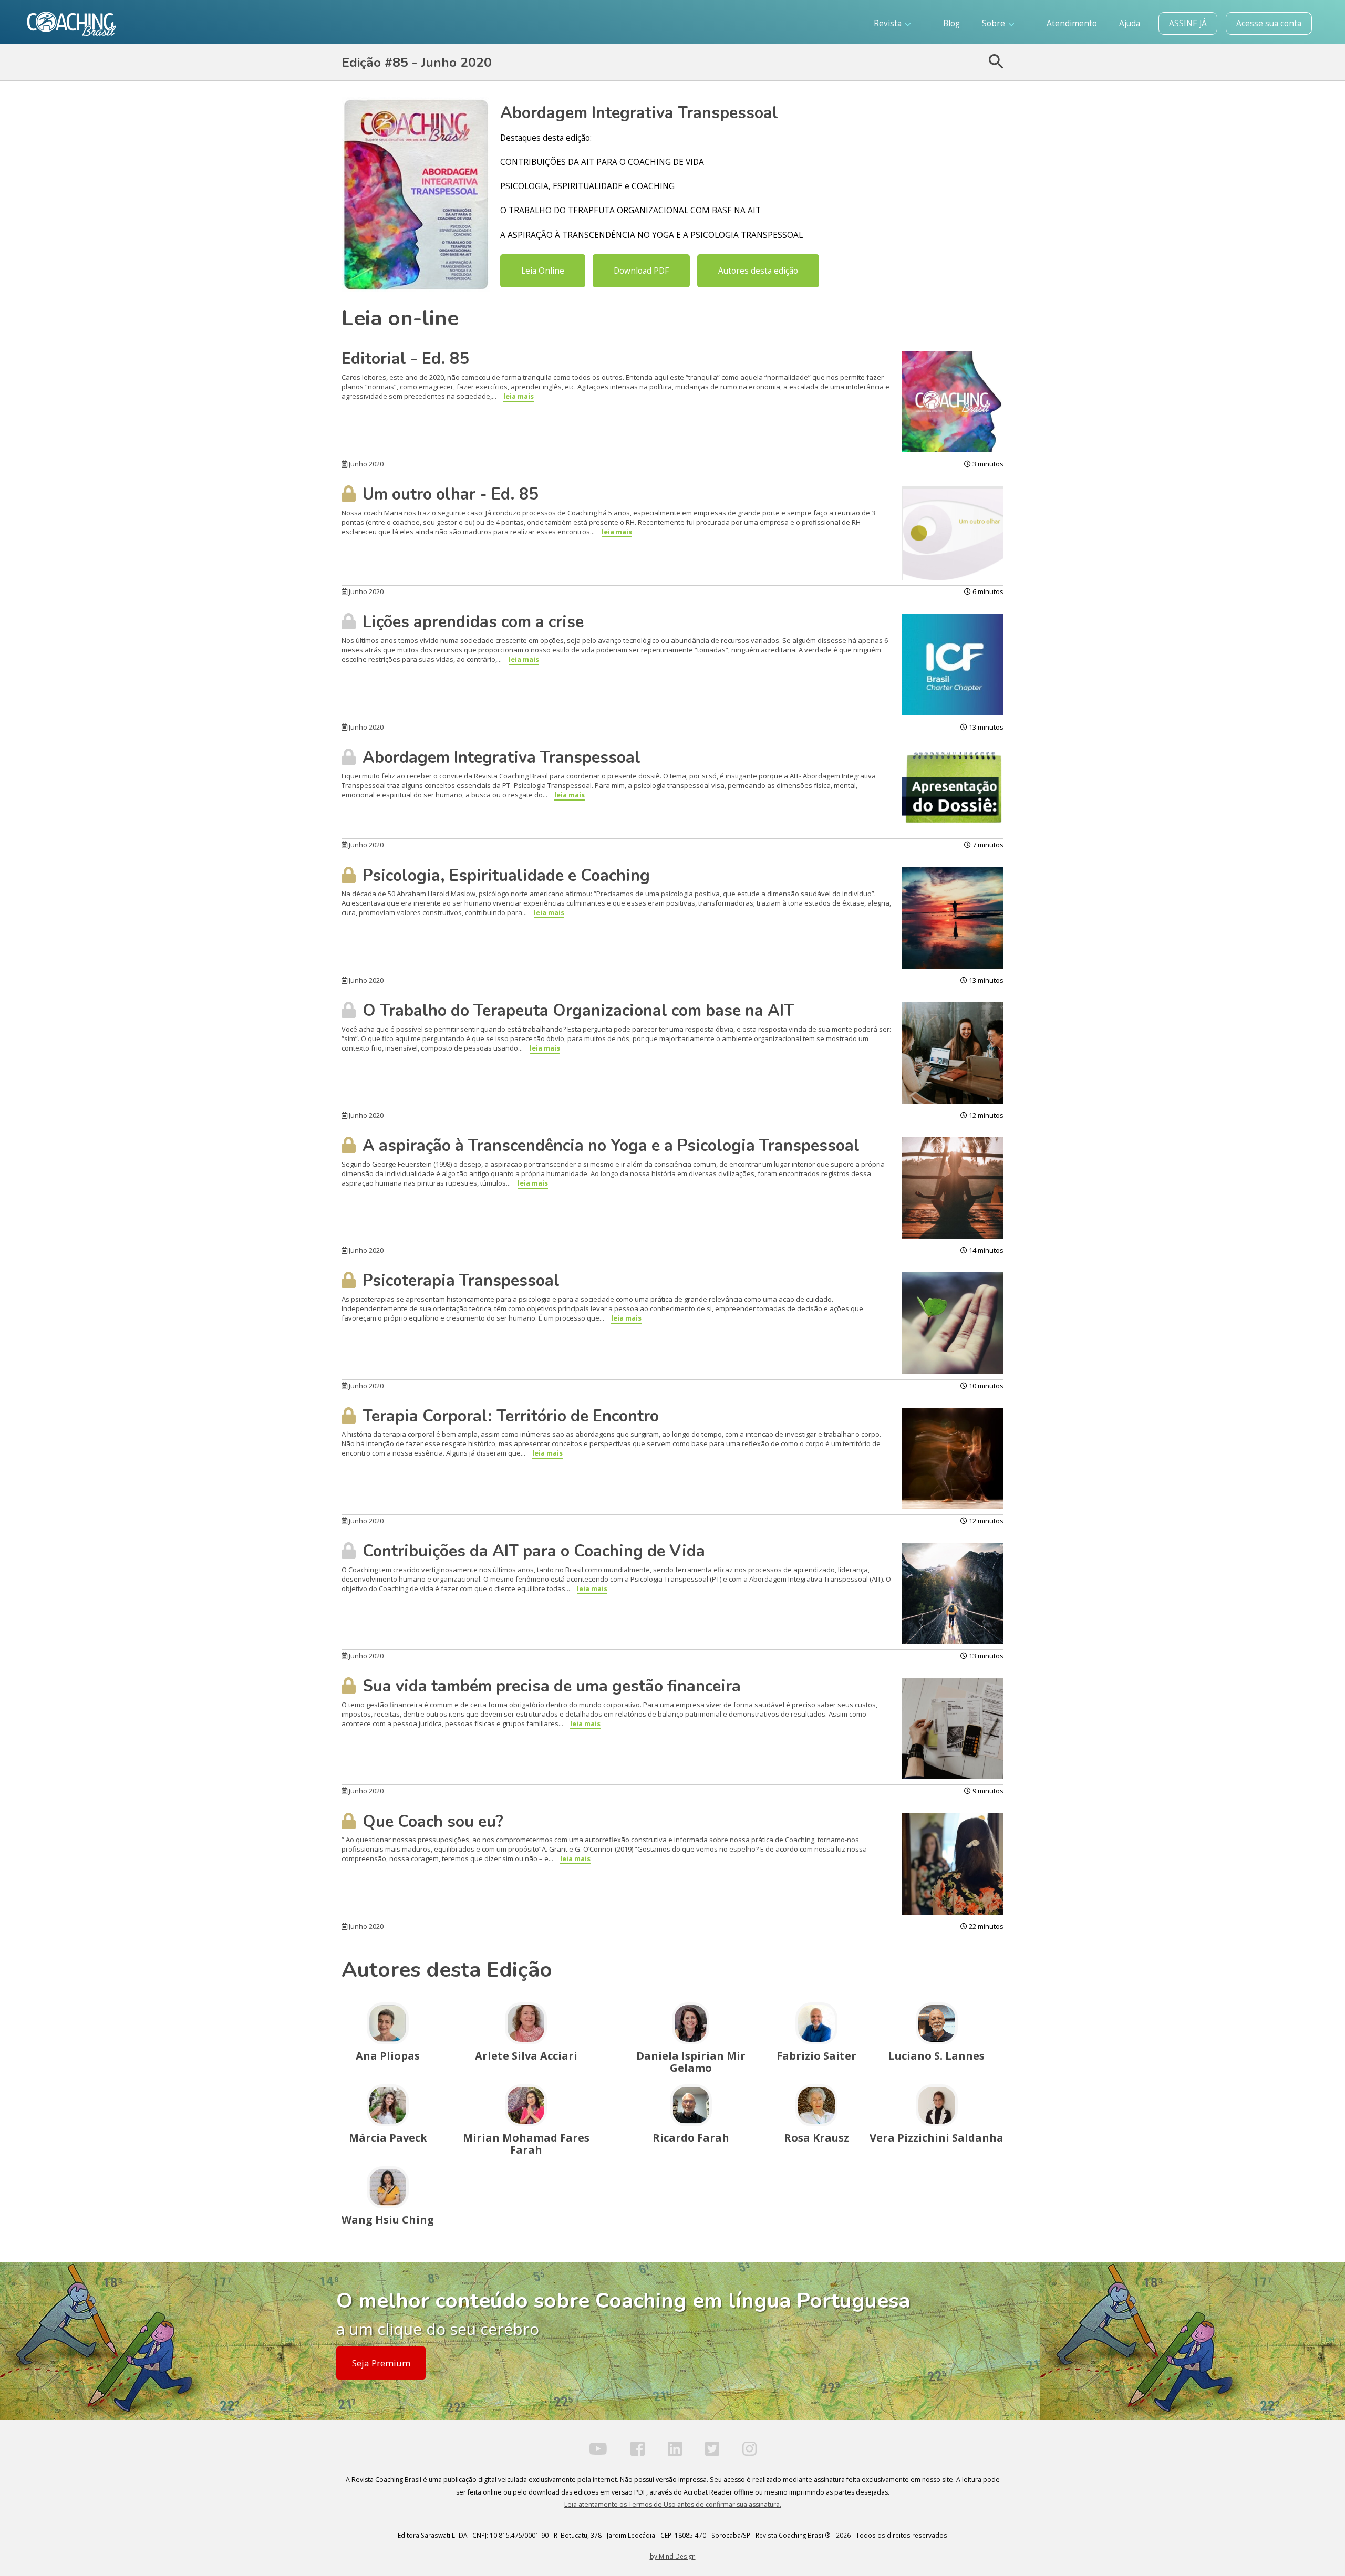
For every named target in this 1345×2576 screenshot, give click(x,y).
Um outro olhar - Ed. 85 (448, 494)
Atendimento (1072, 23)
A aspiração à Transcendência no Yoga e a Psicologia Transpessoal (609, 1146)
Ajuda (1130, 23)
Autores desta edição (758, 271)
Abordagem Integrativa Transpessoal (499, 757)
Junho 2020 (365, 464)
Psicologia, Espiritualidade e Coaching (504, 876)
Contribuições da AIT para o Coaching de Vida (532, 1551)
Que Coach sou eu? (431, 1822)
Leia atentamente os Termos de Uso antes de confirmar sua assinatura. (673, 2504)
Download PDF (641, 271)
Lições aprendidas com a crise (471, 622)
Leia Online (543, 271)
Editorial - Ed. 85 (405, 359)
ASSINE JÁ (1188, 23)
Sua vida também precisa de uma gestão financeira (550, 1686)
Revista (889, 23)
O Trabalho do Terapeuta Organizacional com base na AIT (576, 1011)
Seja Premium (381, 2363)
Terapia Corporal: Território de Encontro (509, 1416)
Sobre (995, 23)
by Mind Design (673, 2556)
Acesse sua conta (1269, 23)
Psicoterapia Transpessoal (459, 1281)
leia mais (519, 396)
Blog (951, 23)
